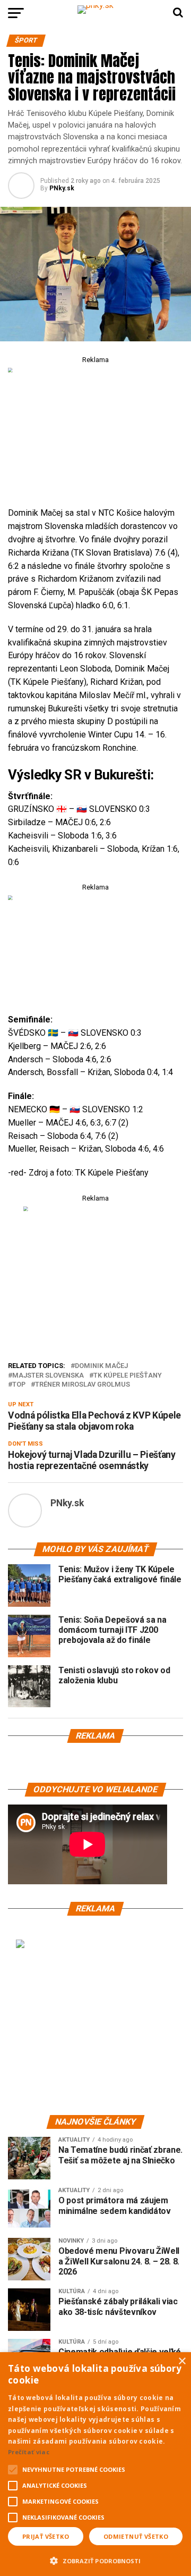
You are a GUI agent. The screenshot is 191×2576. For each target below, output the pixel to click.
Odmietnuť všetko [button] (136, 2536)
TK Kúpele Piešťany (128, 1376)
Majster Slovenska (48, 1376)
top (19, 1385)
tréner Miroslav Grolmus (83, 1385)
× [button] (182, 2361)
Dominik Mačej (101, 1366)
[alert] (95, 2464)
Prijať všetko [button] (46, 2536)
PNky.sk (62, 188)
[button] (95, 2560)
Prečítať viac (29, 2452)
